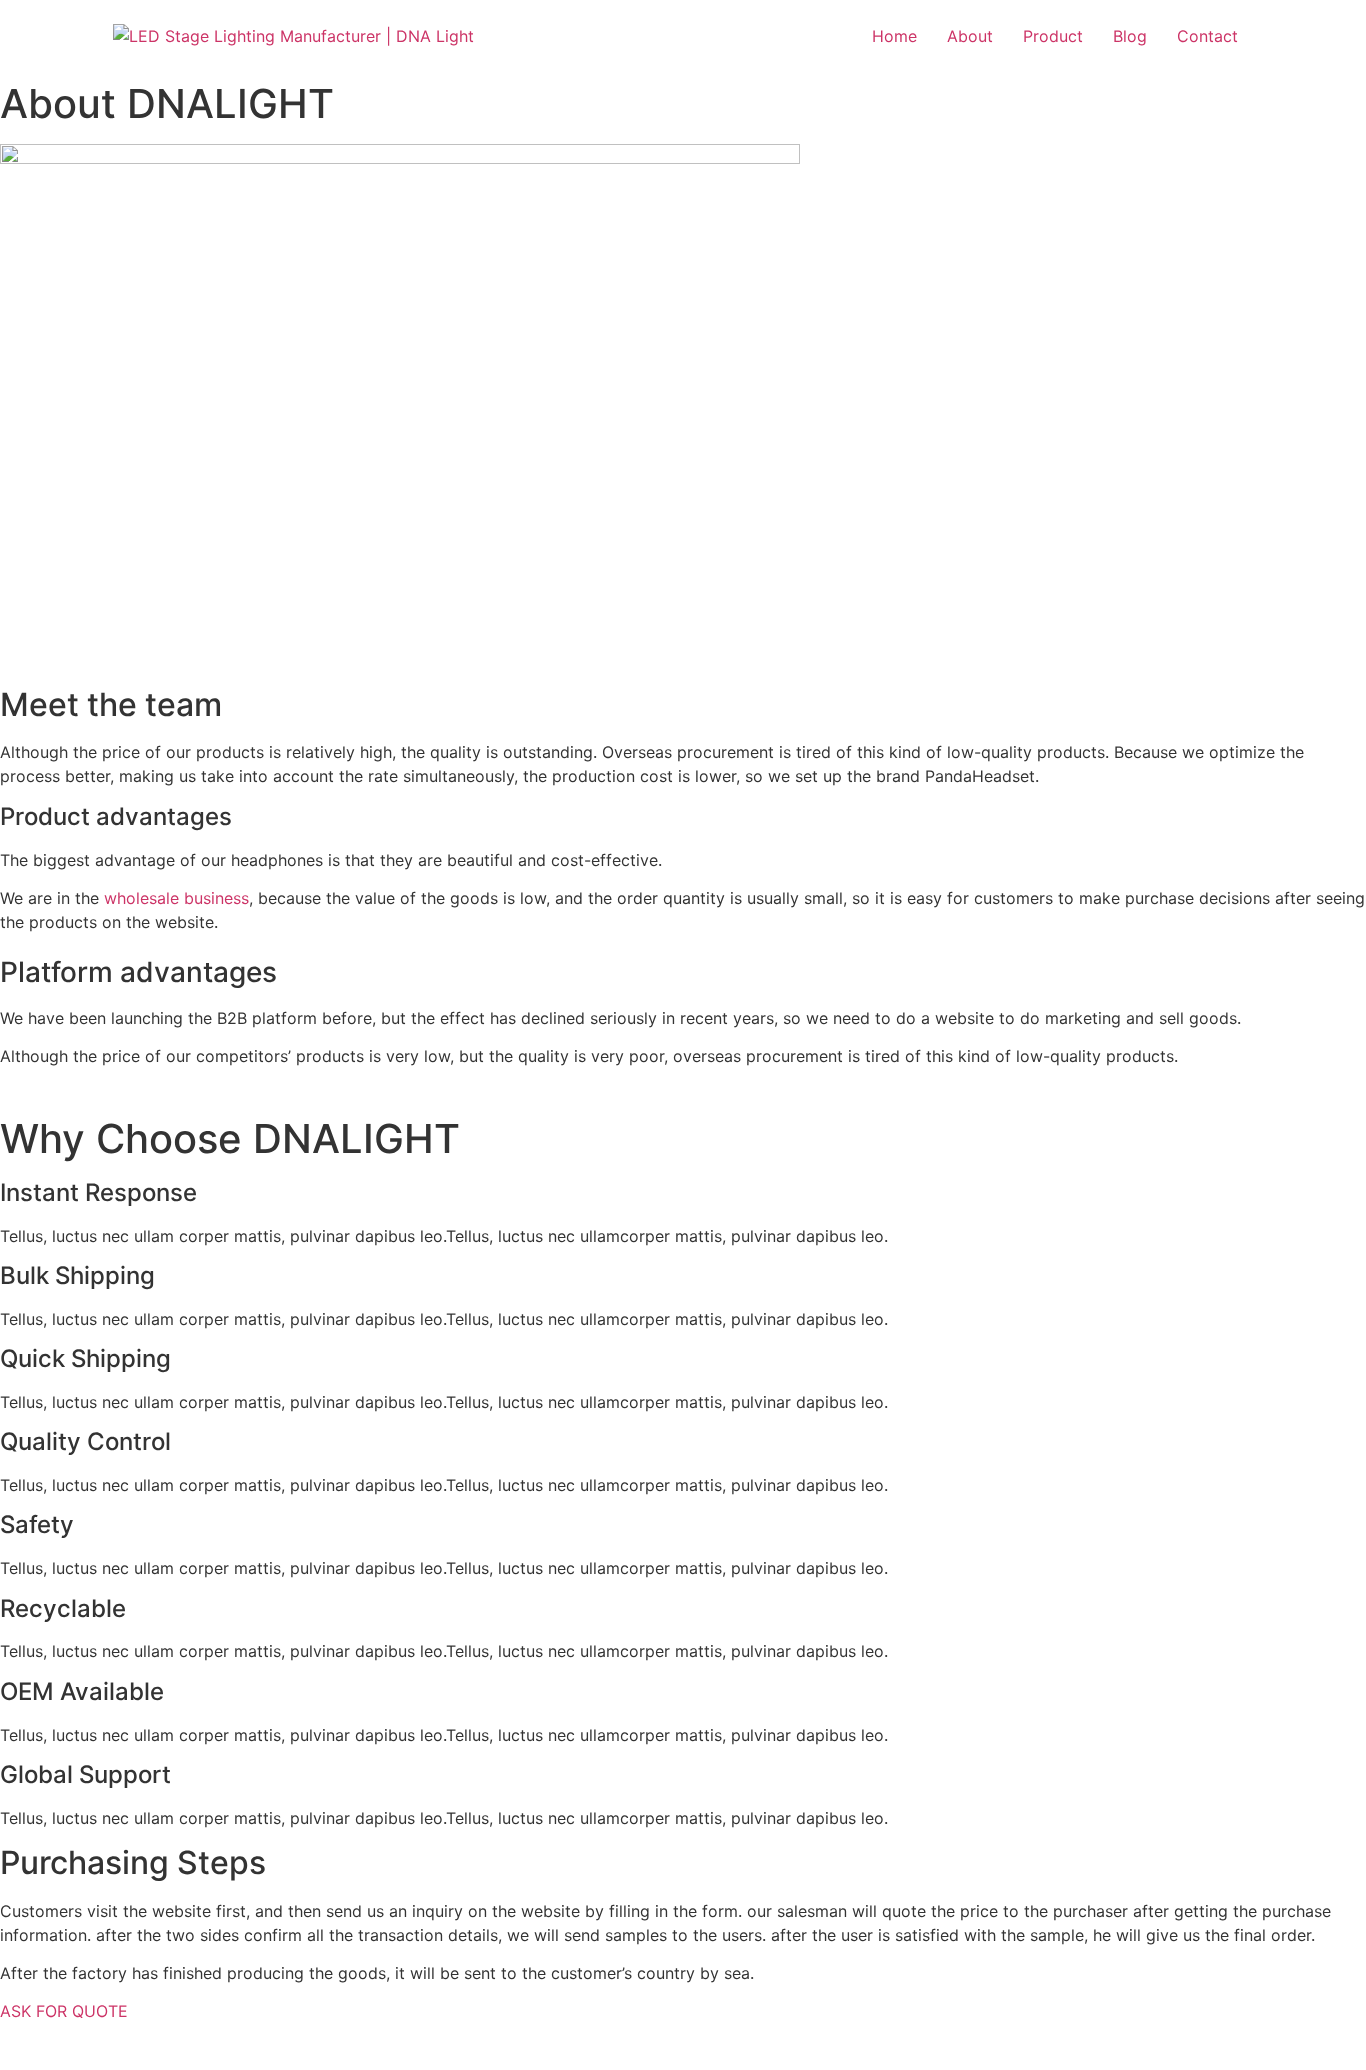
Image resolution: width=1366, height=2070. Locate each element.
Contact (1207, 36)
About (970, 36)
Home (894, 36)
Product (1053, 36)
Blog (1130, 36)
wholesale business (176, 898)
